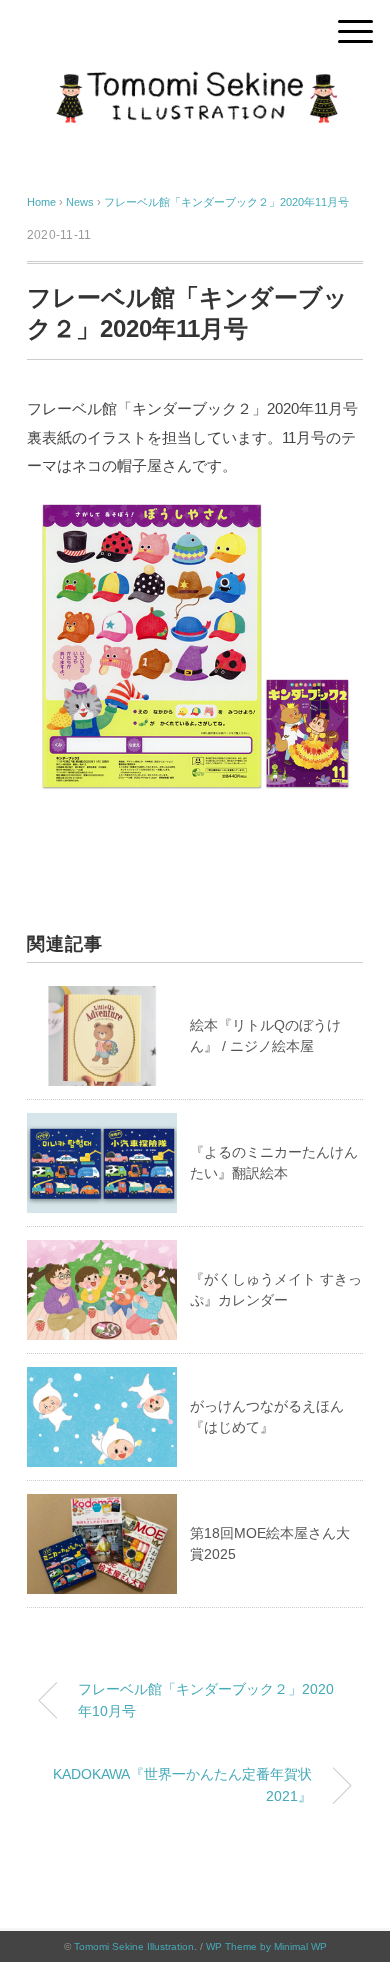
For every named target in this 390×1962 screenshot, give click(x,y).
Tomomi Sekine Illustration (134, 1946)
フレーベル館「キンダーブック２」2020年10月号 (206, 1700)
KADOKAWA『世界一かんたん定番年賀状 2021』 (189, 1785)
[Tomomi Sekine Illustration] (195, 84)
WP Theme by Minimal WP (266, 1946)
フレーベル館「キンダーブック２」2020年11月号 (226, 202)
